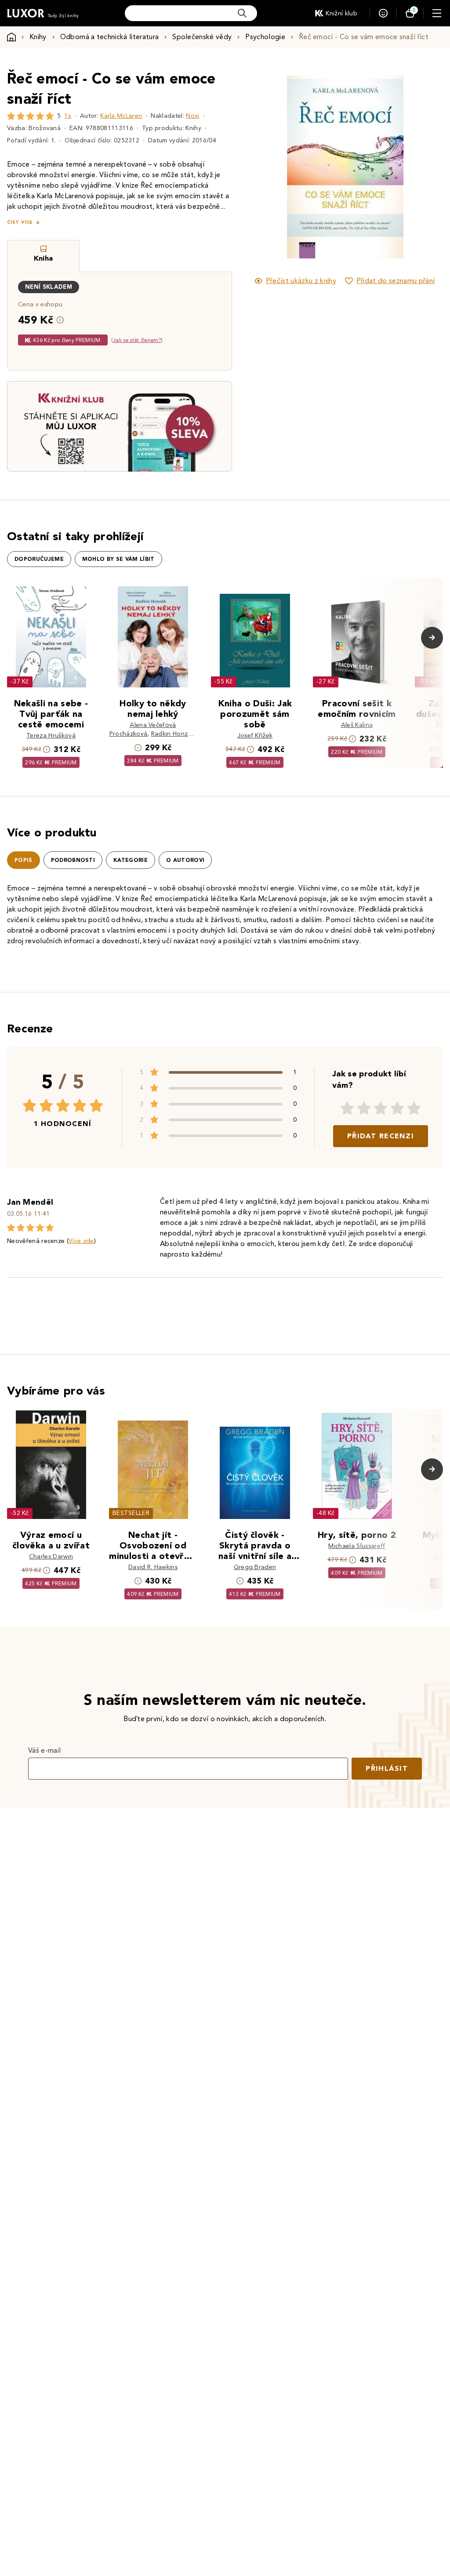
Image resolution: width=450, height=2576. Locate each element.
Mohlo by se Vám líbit (118, 559)
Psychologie (265, 37)
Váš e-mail (44, 1750)
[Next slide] (421, 167)
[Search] (242, 13)
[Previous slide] (268, 167)
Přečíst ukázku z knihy (301, 281)
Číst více (20, 222)
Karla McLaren (121, 116)
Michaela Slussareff (357, 1546)
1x (68, 116)
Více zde (81, 1241)
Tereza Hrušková (51, 736)
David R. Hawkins (153, 1567)
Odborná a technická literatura (110, 37)
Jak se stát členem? (137, 340)
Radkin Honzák (173, 734)
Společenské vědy (202, 37)
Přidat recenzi (381, 1136)
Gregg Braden (255, 1567)
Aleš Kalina (357, 725)
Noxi (192, 116)
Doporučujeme (39, 559)
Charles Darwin (51, 1557)
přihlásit (387, 1768)
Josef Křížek (255, 736)
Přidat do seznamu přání (396, 281)
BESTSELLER (131, 1513)
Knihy (38, 37)
